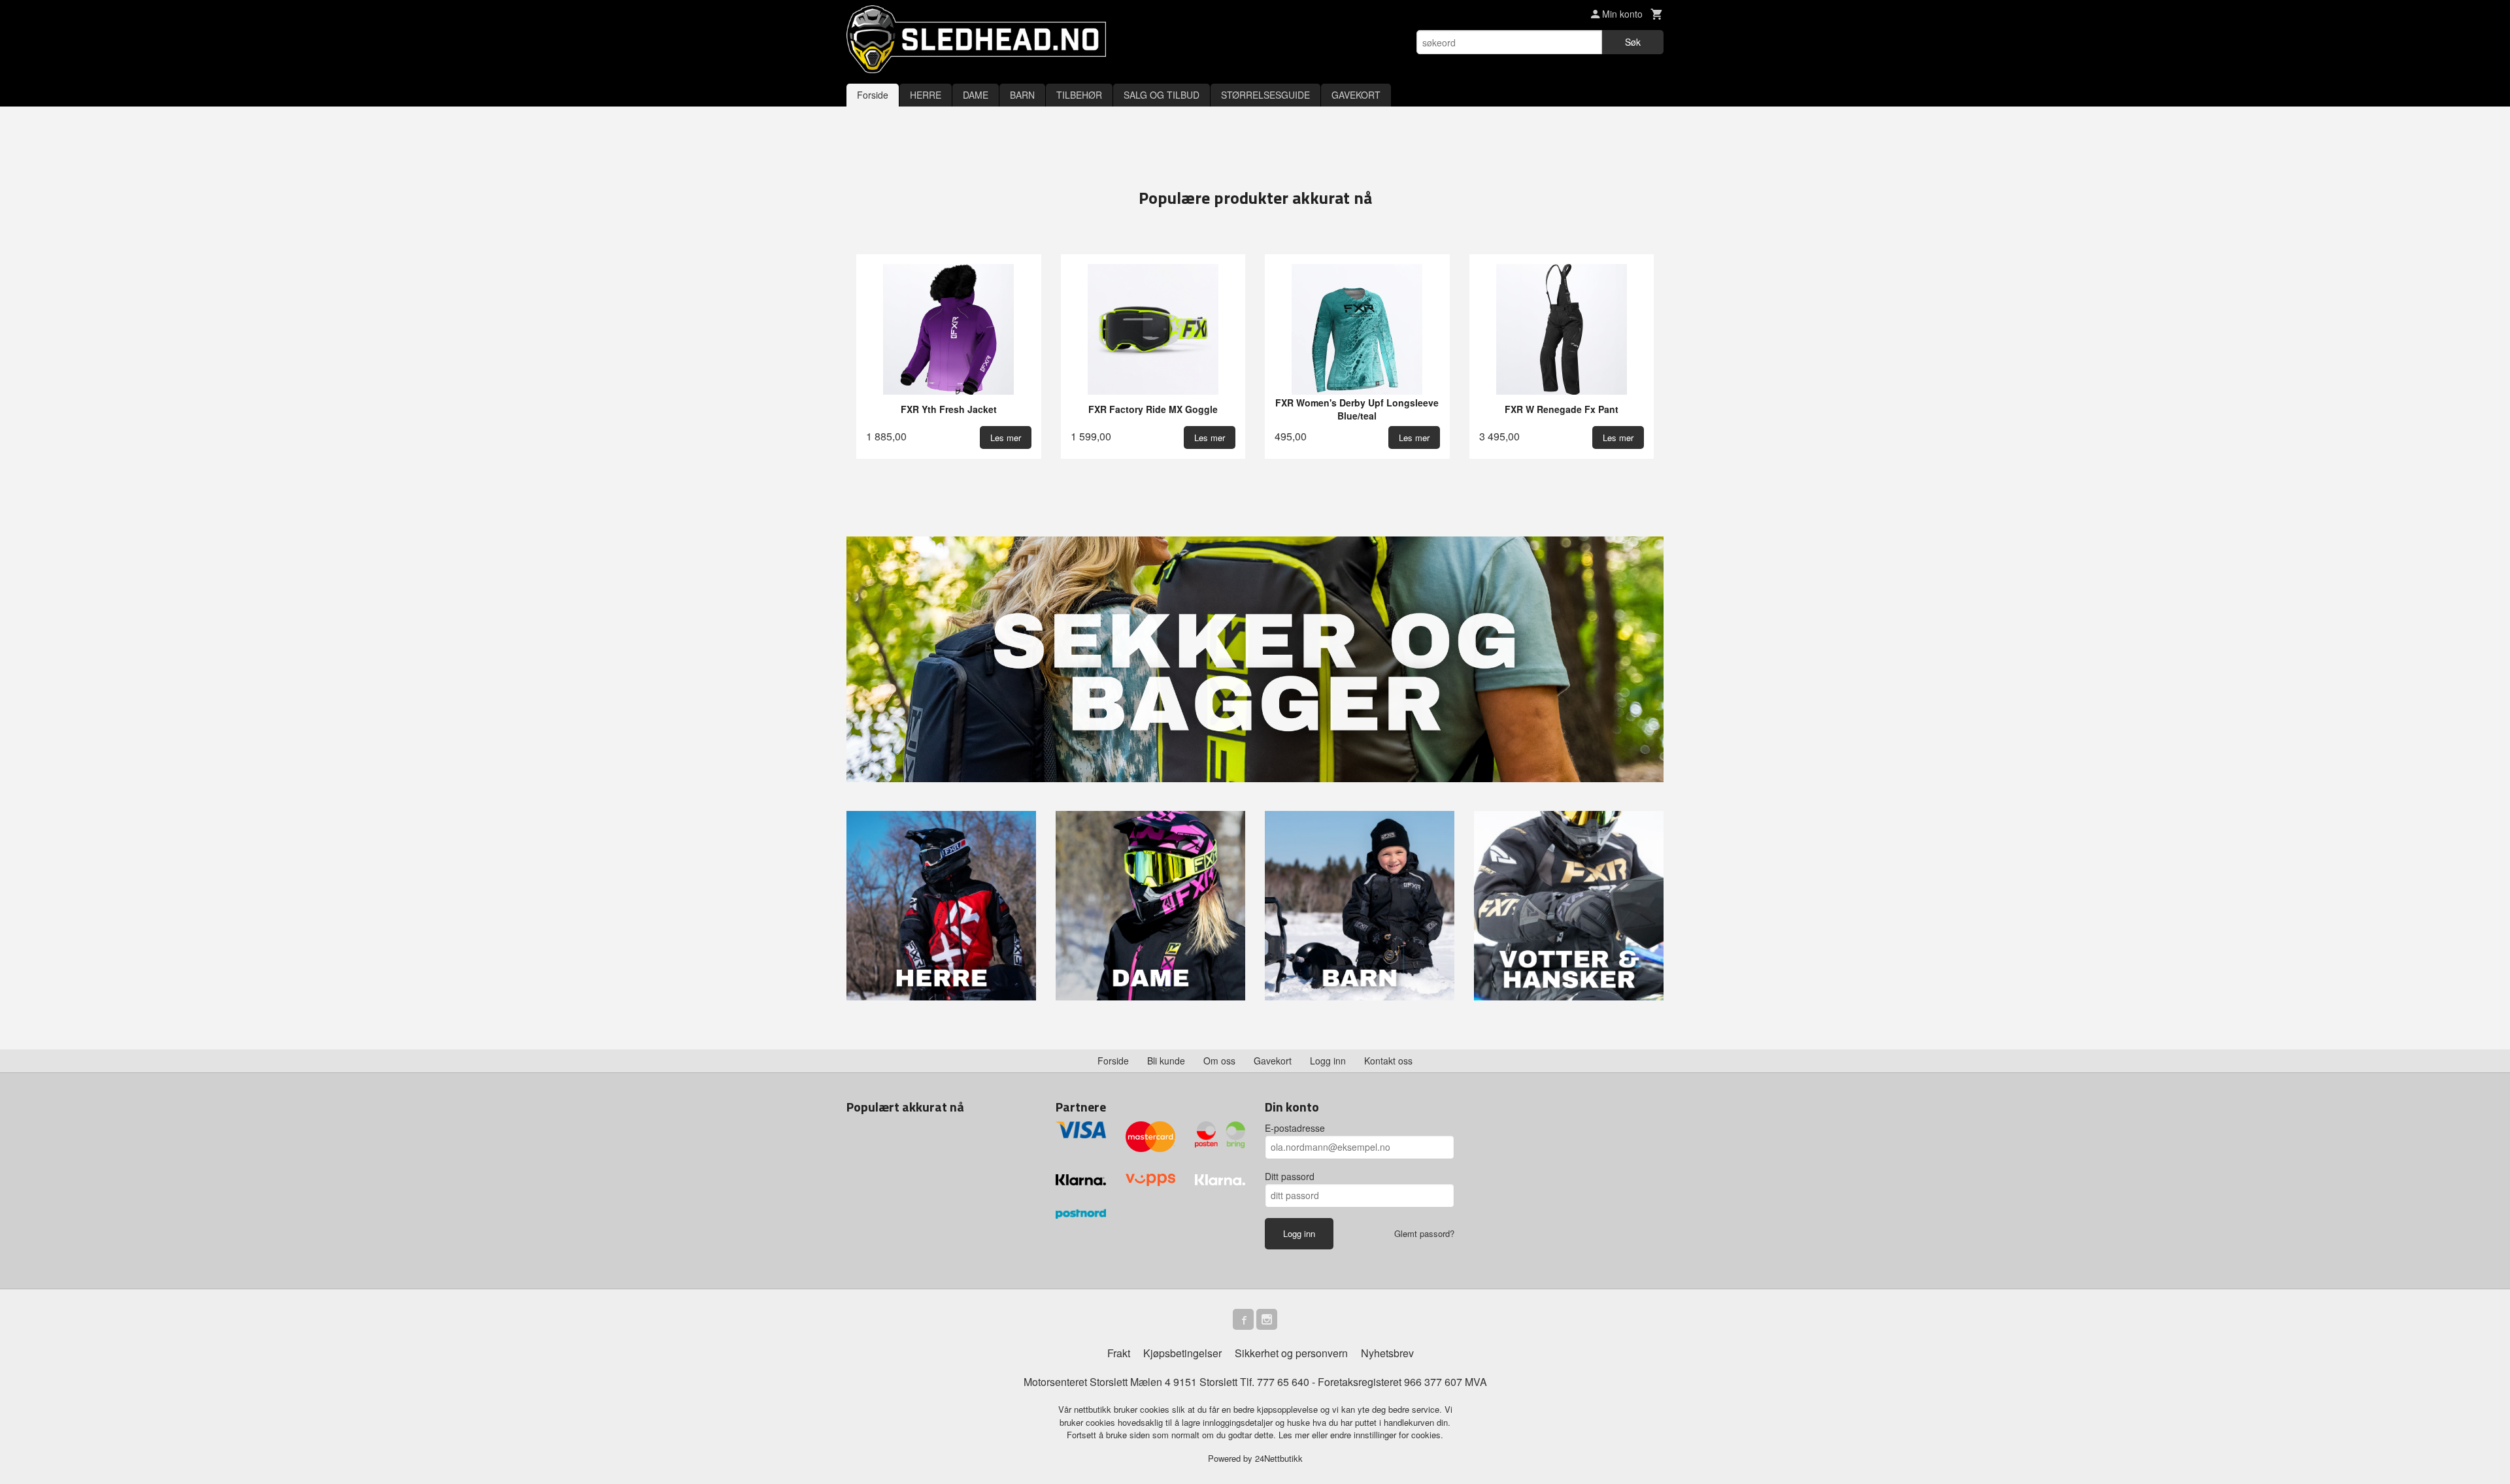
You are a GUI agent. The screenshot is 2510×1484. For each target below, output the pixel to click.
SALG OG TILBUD (1162, 95)
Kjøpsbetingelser (1182, 1353)
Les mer (1295, 1435)
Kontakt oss (1388, 1061)
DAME (976, 95)
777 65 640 (1283, 1382)
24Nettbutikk (1279, 1458)
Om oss (1219, 1061)
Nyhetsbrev (1387, 1353)
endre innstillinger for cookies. (1387, 1435)
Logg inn (1328, 1061)
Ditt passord (1290, 1176)
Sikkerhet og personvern (1291, 1353)
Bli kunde (1166, 1061)
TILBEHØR (1079, 95)
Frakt (1119, 1353)
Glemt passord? (1424, 1233)
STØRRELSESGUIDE (1265, 95)
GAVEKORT (1356, 95)
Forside (873, 95)
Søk (1633, 42)
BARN (1022, 95)
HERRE (926, 95)
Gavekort (1273, 1061)
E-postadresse (1295, 1128)
